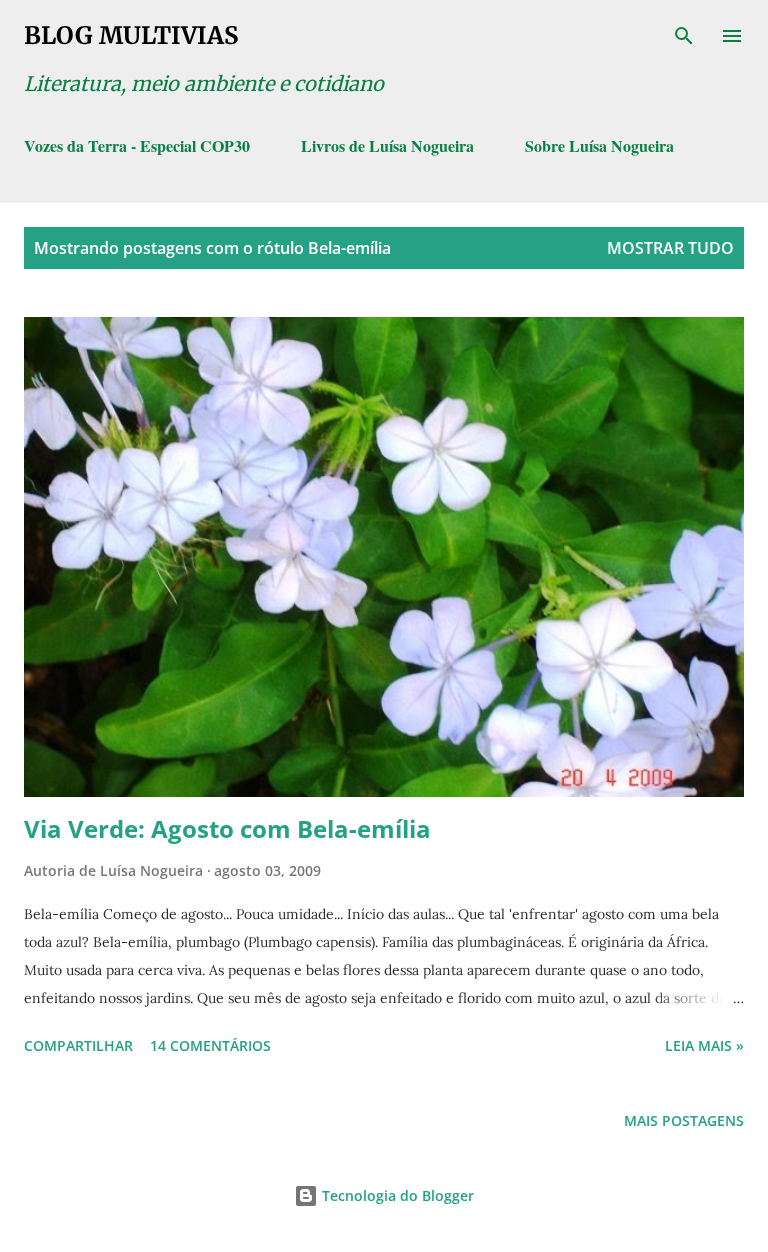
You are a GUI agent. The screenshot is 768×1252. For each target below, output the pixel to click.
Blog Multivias (131, 35)
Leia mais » (704, 1045)
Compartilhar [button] (78, 1045)
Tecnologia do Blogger (396, 1195)
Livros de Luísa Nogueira (387, 145)
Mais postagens (684, 1120)
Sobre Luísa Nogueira (599, 145)
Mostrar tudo (670, 248)
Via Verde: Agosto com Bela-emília (227, 828)
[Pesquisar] (684, 36)
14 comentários (210, 1045)
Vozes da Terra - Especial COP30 (137, 145)
